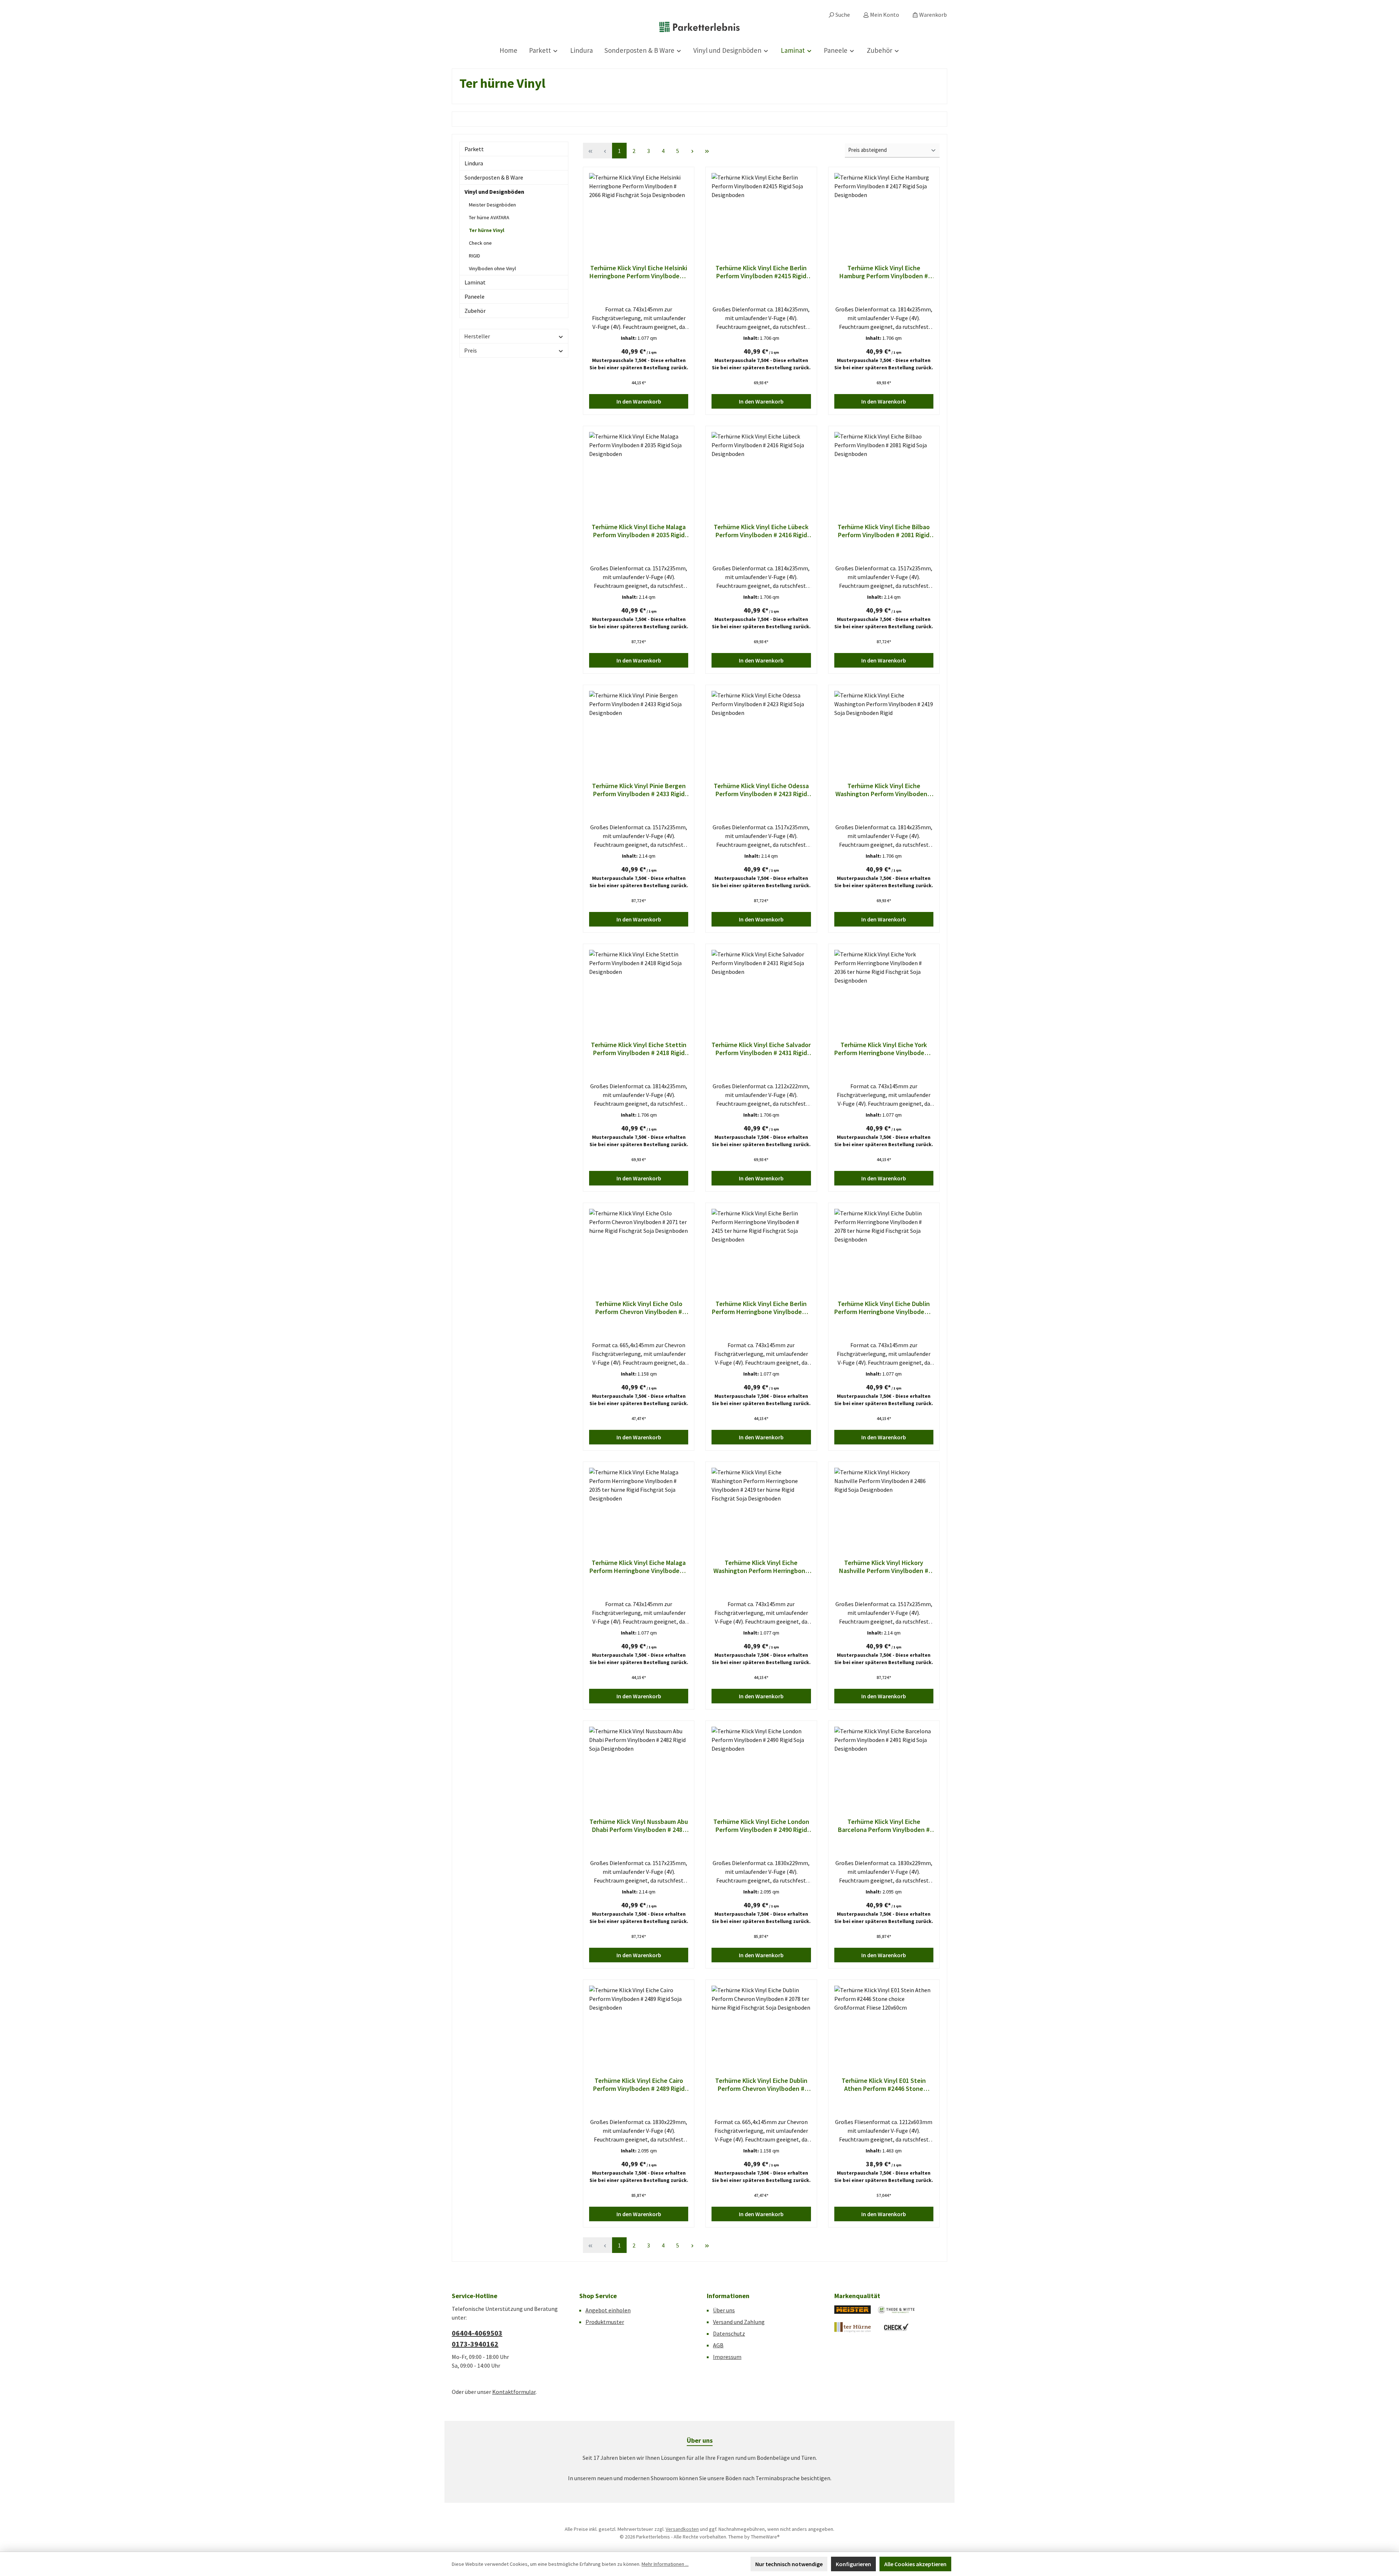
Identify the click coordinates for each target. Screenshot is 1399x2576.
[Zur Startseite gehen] (699, 27)
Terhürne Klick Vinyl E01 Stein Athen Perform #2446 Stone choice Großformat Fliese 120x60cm (884, 2085)
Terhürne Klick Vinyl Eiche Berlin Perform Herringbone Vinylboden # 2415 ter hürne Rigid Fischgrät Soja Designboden (761, 1308)
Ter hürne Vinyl (487, 230)
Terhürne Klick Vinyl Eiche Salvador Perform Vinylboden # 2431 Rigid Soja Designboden (761, 1049)
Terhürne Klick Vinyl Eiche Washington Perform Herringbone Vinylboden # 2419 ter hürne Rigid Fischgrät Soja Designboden (761, 1567)
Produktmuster (605, 2322)
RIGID (475, 256)
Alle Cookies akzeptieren (915, 2564)
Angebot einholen (608, 2310)
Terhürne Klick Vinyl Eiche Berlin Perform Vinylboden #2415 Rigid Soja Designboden (761, 272)
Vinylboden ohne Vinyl (492, 268)
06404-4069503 (477, 2333)
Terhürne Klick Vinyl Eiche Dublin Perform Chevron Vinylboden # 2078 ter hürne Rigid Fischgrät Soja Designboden (761, 2085)
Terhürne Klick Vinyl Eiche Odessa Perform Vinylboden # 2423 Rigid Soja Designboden (761, 790)
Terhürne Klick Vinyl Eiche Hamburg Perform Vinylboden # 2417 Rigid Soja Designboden (884, 272)
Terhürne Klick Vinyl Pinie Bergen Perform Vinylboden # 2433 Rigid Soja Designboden (639, 790)
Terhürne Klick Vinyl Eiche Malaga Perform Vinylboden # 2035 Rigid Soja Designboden (639, 531)
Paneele (475, 296)
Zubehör (475, 311)
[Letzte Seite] (707, 151)
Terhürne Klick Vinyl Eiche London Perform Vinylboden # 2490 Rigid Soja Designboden (761, 1826)
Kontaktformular (514, 2392)
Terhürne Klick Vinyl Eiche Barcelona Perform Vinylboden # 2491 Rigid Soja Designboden (884, 1826)
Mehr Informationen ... (665, 2564)
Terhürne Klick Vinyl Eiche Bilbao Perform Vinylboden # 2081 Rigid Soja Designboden (884, 531)
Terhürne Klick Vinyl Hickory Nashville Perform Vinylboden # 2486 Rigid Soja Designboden (884, 1567)
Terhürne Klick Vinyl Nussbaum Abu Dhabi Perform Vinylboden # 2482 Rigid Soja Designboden (639, 1826)
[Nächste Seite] (692, 151)
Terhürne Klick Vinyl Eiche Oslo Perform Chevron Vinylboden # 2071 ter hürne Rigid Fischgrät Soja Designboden (639, 1308)
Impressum (727, 2357)
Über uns (724, 2310)
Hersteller (477, 336)
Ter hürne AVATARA (489, 217)
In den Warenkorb (639, 401)
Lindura (474, 163)
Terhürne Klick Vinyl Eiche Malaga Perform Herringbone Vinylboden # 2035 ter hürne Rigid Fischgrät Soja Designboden (639, 1567)
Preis (471, 350)
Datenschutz (729, 2333)
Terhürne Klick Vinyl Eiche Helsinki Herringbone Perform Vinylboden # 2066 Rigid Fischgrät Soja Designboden (639, 272)
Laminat (475, 282)
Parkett (474, 149)
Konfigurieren (853, 2564)
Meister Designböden (492, 205)
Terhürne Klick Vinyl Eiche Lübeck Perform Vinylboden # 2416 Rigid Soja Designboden (761, 531)
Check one (480, 243)
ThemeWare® (765, 2537)
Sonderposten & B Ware (494, 177)
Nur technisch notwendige (789, 2564)
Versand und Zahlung (739, 2322)
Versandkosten (682, 2529)
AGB (718, 2345)
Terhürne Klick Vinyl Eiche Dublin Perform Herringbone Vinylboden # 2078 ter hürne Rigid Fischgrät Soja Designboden (884, 1308)
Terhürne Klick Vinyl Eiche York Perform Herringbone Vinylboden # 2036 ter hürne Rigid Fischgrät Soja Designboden (884, 1049)
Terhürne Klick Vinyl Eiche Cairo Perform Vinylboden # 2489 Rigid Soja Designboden (639, 2085)
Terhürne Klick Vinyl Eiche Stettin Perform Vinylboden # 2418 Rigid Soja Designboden (639, 1049)
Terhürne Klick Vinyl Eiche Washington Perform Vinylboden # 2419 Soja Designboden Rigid (884, 790)
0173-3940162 (475, 2344)
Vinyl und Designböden (494, 192)
